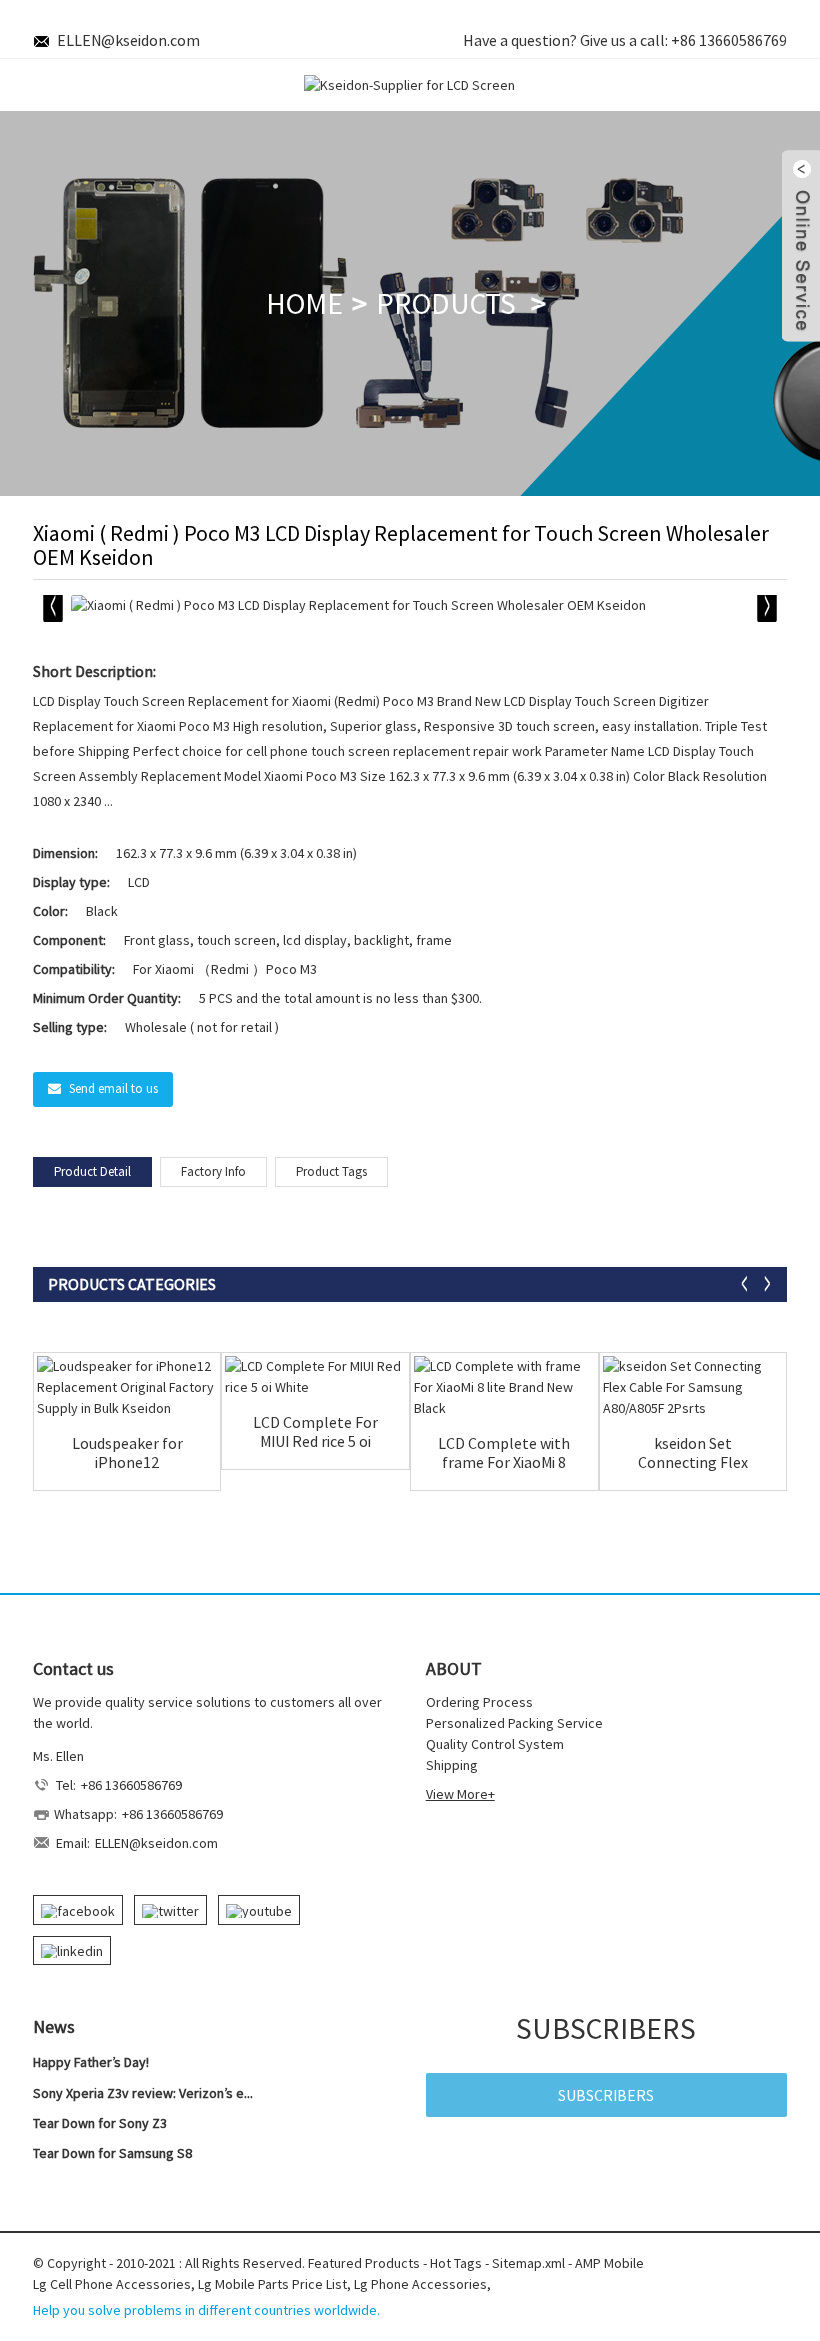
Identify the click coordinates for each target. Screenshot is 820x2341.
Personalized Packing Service (514, 1723)
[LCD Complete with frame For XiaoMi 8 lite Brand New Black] (504, 1387)
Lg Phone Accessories (420, 2284)
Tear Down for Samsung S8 (112, 2153)
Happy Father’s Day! (91, 2062)
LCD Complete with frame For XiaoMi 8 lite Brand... (504, 1453)
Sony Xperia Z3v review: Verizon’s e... (143, 2093)
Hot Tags (456, 2263)
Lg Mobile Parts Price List (272, 2284)
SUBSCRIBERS (606, 2095)
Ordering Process (479, 1702)
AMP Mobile (609, 2263)
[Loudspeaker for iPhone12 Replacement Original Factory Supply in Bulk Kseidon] (127, 1387)
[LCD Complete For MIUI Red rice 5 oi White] (315, 1377)
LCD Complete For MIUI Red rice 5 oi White (315, 1432)
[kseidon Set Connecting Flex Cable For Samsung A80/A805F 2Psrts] (693, 1387)
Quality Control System (495, 1744)
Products (446, 303)
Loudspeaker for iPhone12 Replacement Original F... (127, 1453)
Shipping (452, 1765)
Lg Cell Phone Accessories (112, 2284)
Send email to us (113, 1088)
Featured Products (364, 2263)
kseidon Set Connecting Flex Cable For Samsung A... (692, 1453)
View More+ (460, 1794)
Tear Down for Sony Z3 (100, 2123)
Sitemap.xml (528, 2263)
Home (304, 303)
